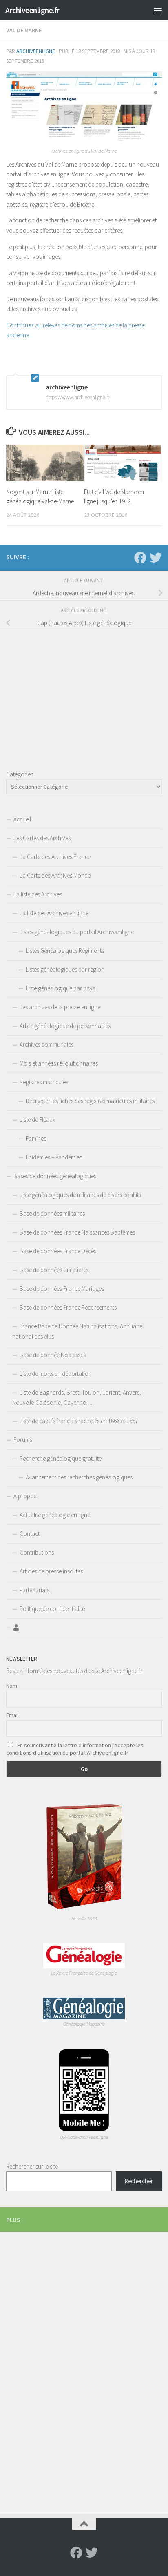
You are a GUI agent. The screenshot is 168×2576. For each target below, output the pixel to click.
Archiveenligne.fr (32, 10)
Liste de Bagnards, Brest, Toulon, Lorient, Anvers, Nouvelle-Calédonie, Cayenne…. (77, 1397)
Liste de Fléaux (37, 1120)
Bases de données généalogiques (55, 1176)
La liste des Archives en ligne (54, 913)
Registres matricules (44, 1082)
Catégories (20, 774)
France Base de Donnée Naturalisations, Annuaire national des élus (77, 1331)
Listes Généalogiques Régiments (65, 951)
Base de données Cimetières (54, 1270)
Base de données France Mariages (62, 1289)
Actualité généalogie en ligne (55, 1515)
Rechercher (139, 2181)
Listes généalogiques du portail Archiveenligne (77, 932)
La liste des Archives (38, 894)
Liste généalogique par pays (60, 988)
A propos (25, 1496)
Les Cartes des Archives (42, 838)
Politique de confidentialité (52, 1609)
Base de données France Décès (58, 1251)
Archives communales (46, 1044)
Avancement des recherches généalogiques (79, 1477)
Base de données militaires (52, 1213)
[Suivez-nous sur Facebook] (140, 558)
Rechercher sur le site (32, 2166)
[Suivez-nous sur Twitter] (156, 558)
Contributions (37, 1552)
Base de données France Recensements (68, 1307)
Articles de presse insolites (51, 1571)
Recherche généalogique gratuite (61, 1458)
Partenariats (34, 1590)
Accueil (22, 819)
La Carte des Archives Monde (55, 875)
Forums (23, 1440)
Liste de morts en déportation (56, 1374)
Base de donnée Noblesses (53, 1355)
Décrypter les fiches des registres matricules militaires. (91, 1101)
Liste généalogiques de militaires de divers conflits (80, 1195)
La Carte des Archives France (55, 857)
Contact (30, 1534)
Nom (12, 1686)
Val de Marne (24, 30)
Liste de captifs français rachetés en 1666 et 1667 (79, 1421)
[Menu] (158, 10)
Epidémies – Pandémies (54, 1157)
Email (12, 1715)
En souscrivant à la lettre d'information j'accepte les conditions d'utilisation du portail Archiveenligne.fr (75, 1749)
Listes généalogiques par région (65, 969)
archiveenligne (36, 51)
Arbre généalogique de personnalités (65, 1026)
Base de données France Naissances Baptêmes (77, 1232)
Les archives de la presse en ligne (60, 1007)
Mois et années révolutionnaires (59, 1063)
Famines (36, 1138)
